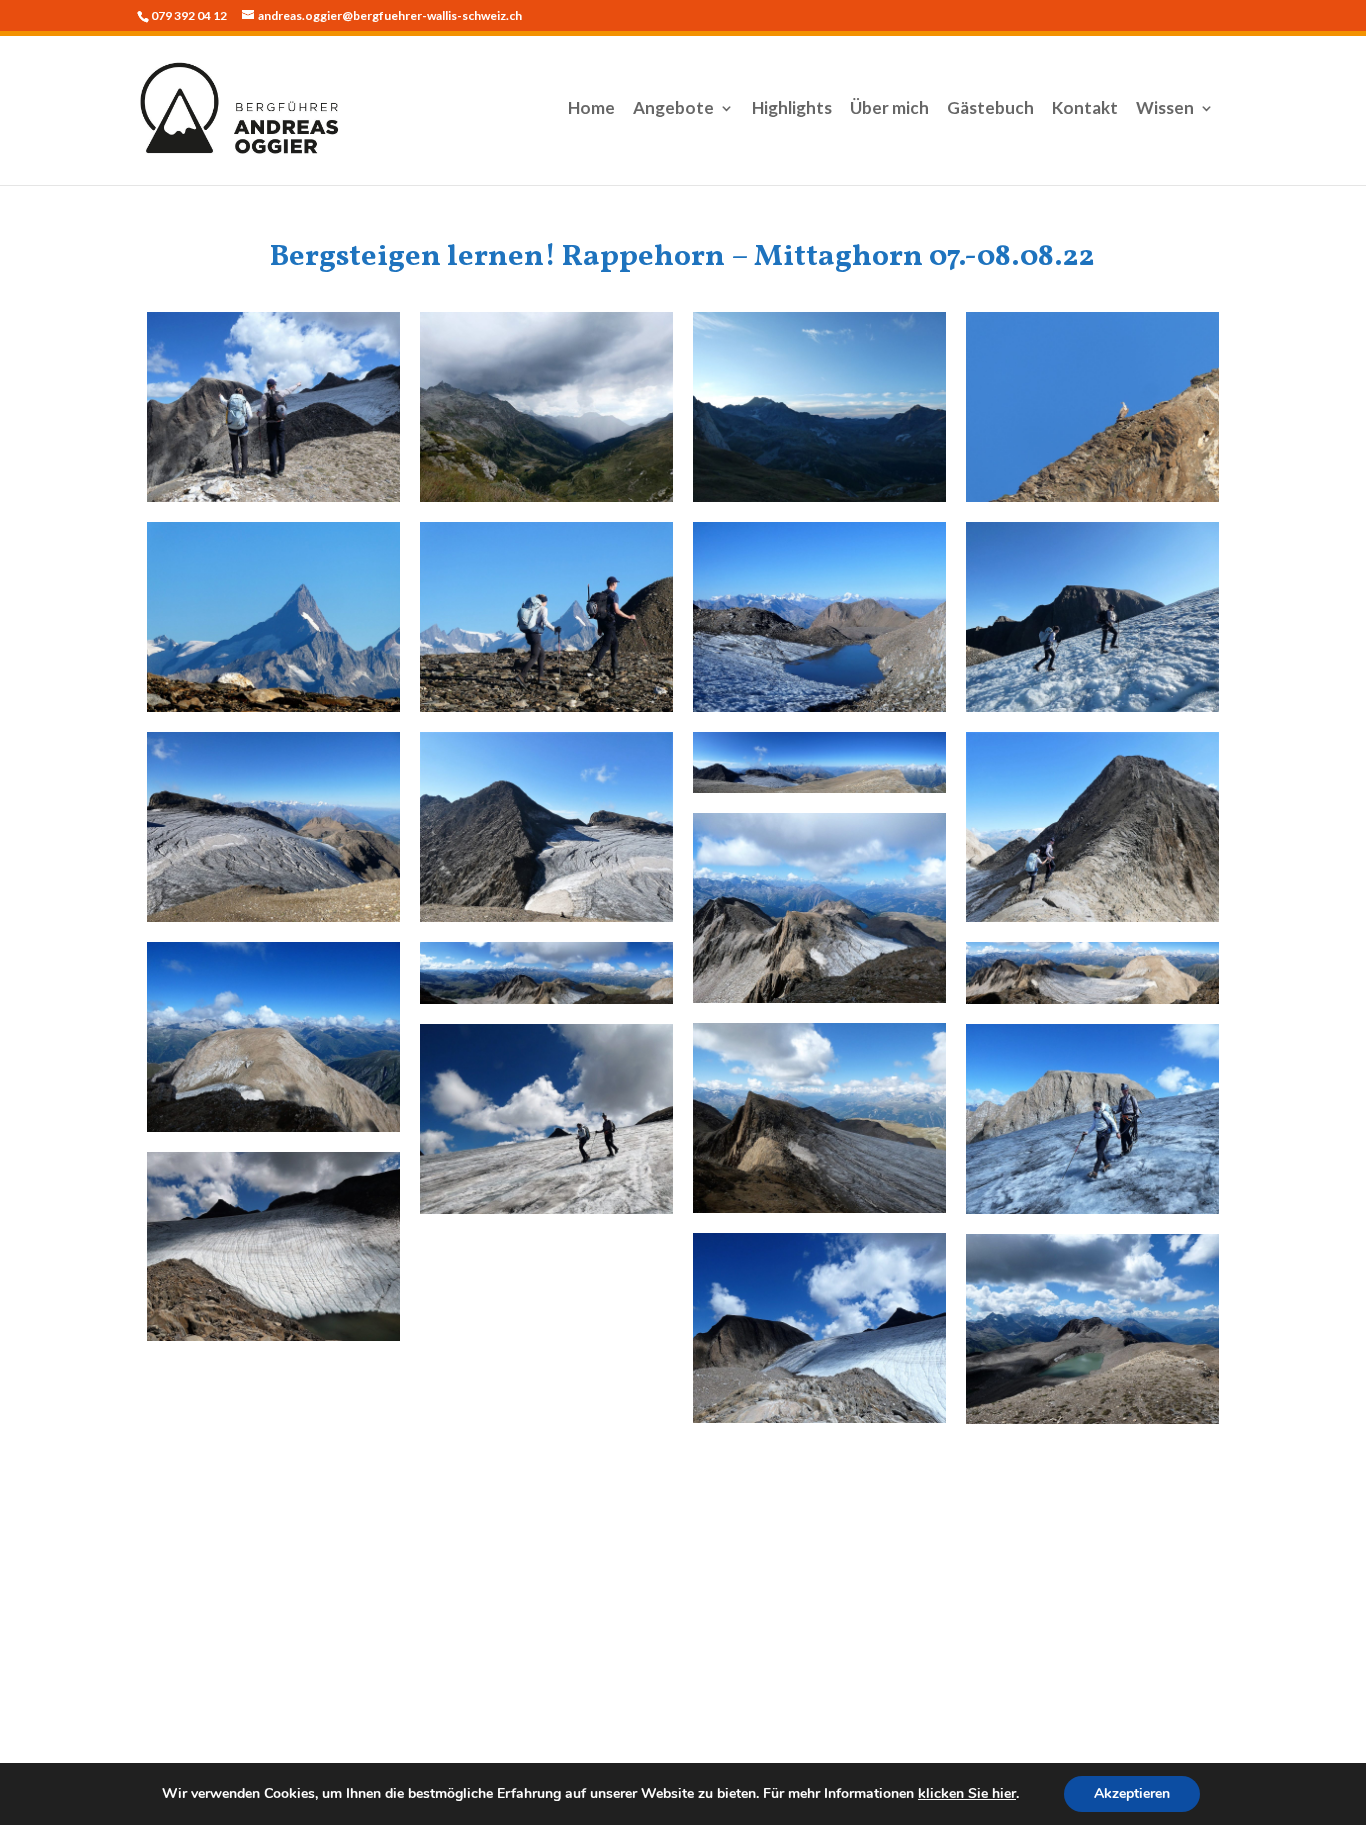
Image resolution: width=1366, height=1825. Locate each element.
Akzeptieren (1132, 1793)
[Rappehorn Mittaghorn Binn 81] (546, 407)
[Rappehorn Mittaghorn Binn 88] (273, 827)
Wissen (1165, 109)
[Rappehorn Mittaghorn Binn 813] (273, 1037)
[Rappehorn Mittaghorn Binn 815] (1092, 973)
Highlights (792, 109)
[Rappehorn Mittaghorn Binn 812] (819, 908)
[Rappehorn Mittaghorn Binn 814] (546, 973)
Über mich (889, 109)
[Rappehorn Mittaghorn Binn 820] (819, 1328)
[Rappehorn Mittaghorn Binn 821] (273, 407)
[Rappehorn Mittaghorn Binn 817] (1092, 1119)
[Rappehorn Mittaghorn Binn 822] (1092, 1329)
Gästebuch (990, 109)
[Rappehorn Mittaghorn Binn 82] (819, 407)
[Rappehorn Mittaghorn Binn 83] (1092, 407)
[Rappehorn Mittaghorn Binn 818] (546, 1119)
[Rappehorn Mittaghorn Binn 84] (273, 617)
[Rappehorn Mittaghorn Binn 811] (1092, 827)
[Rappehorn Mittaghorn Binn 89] (546, 827)
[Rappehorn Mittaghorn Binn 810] (819, 762)
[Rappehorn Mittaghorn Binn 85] (546, 617)
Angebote (673, 109)
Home (591, 109)
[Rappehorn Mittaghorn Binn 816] (819, 1118)
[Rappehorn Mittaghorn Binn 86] (819, 617)
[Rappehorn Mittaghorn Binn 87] (1092, 617)
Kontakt (1085, 109)
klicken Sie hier (967, 1793)
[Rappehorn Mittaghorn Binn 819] (273, 1247)
